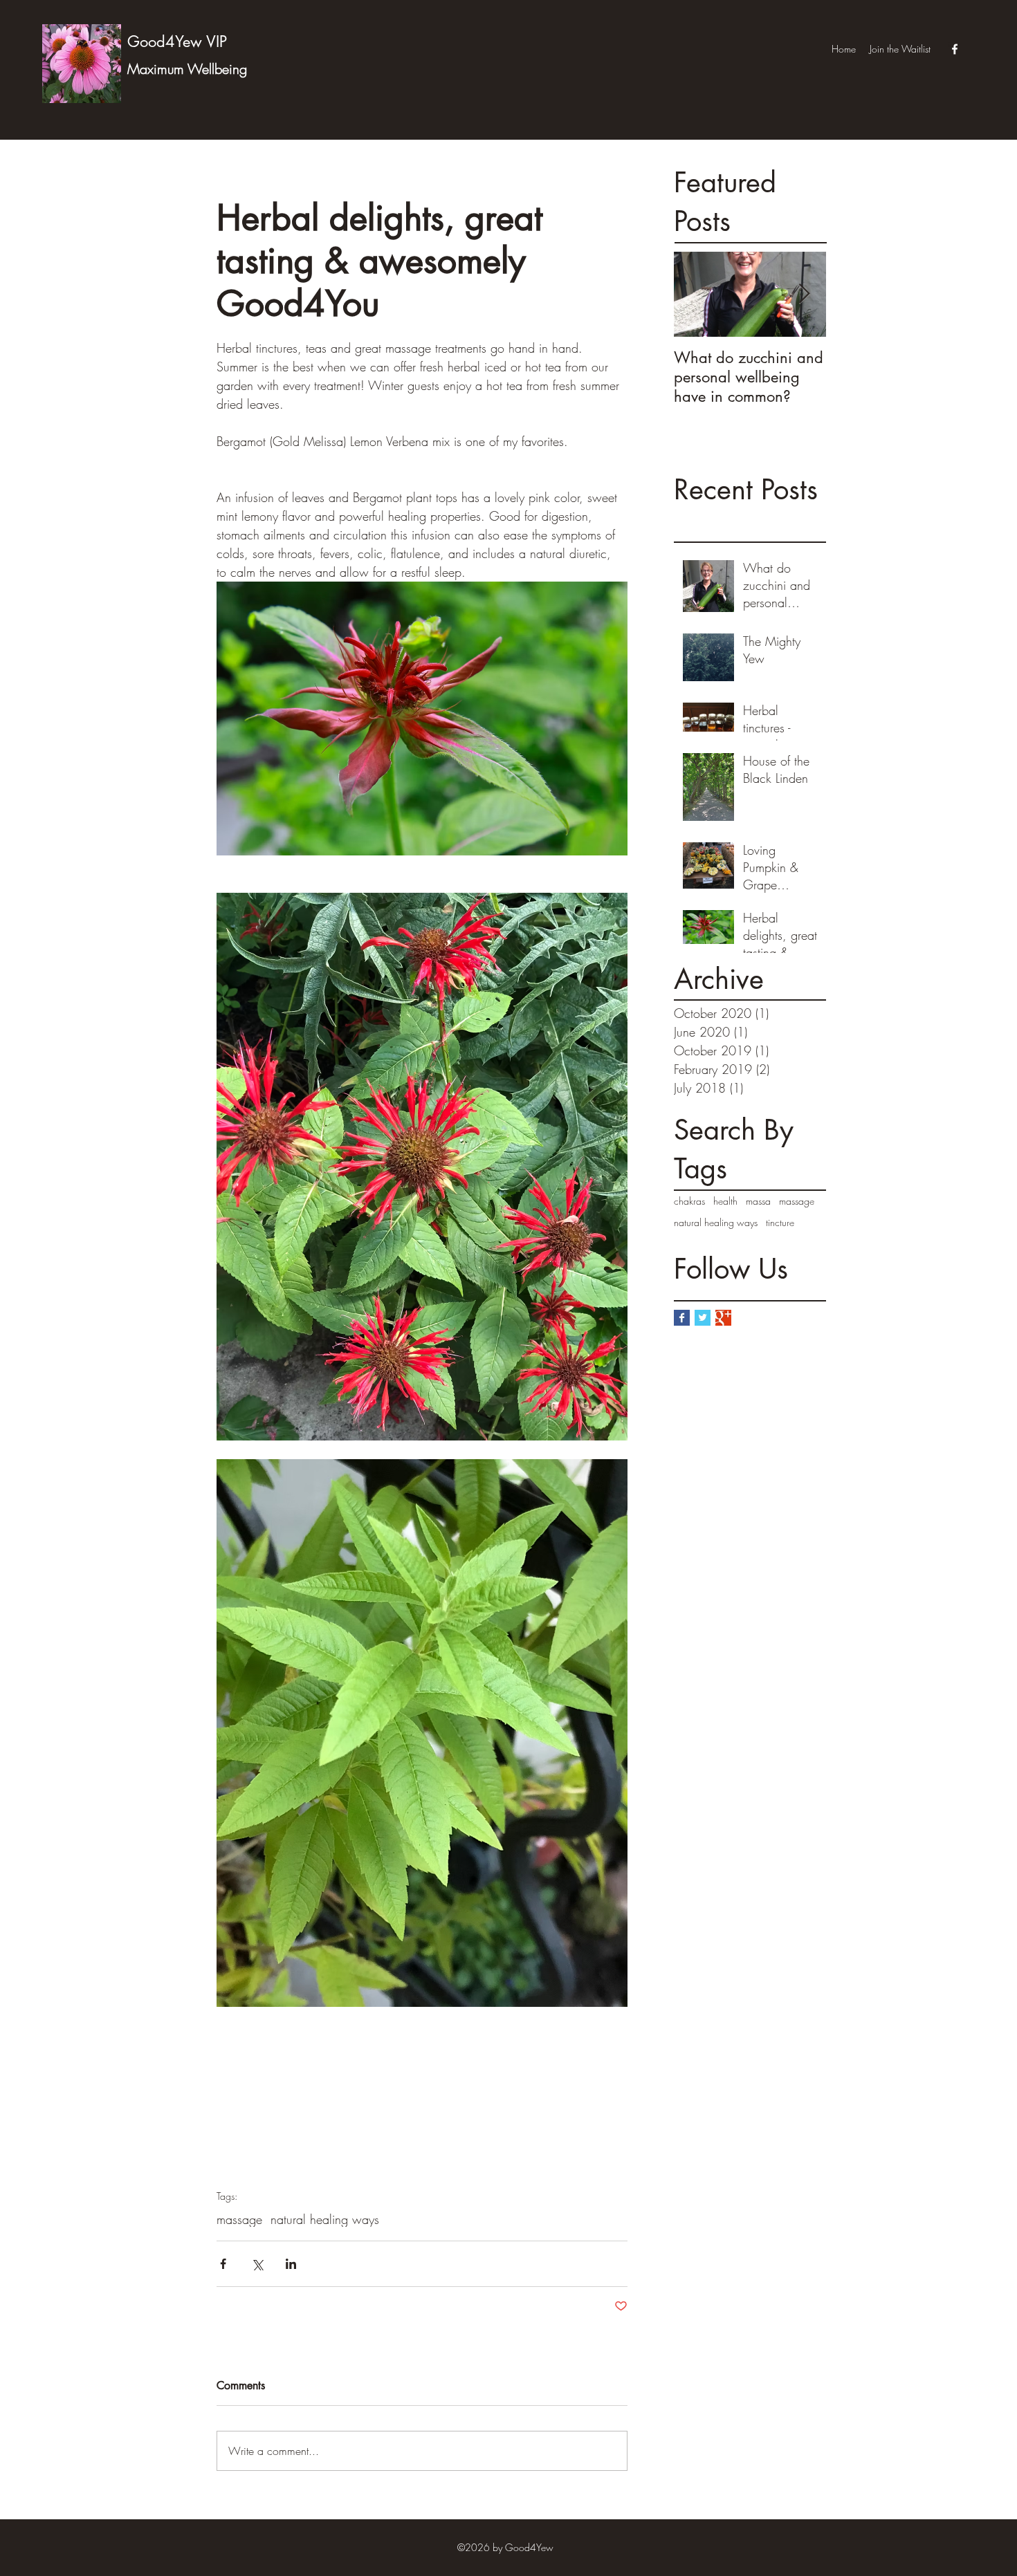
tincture (780, 1222)
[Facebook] (955, 49)
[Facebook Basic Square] (682, 1318)
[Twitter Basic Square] (703, 1318)
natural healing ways (716, 1222)
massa (758, 1201)
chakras (689, 1201)
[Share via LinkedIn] (291, 2264)
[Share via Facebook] (223, 2264)
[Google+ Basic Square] (723, 1318)
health (725, 1201)
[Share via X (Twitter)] (257, 2264)
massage (797, 1201)
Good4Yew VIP (177, 41)
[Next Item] (804, 294)
